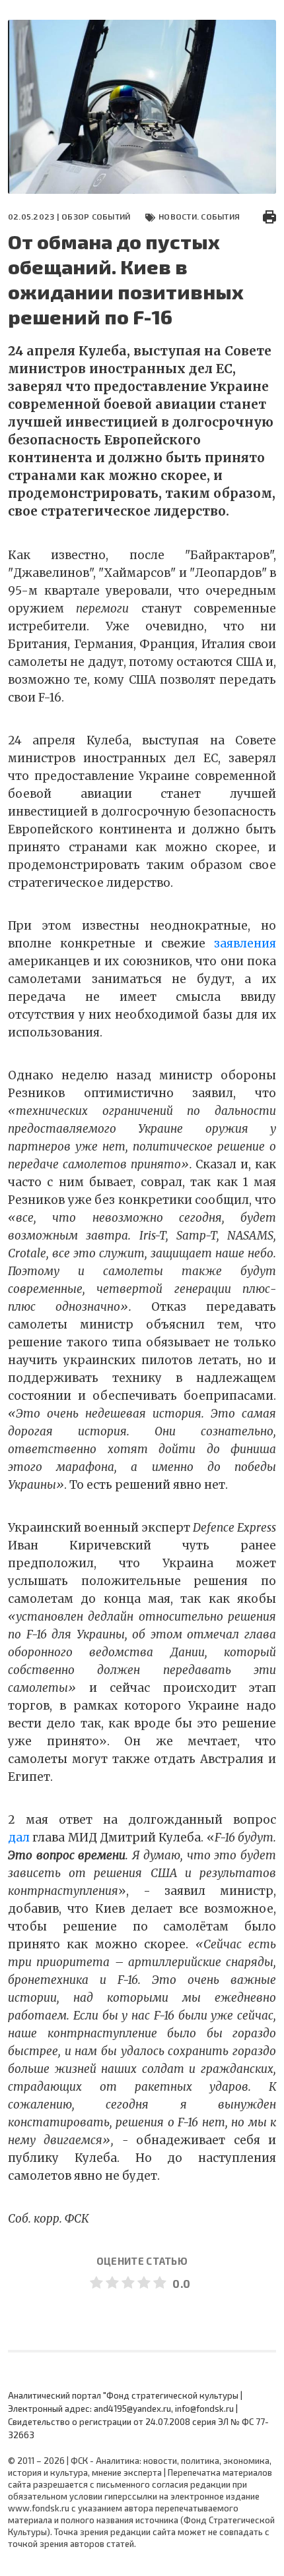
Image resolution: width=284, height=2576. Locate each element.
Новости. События (199, 216)
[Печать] (269, 216)
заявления (245, 944)
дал (19, 1838)
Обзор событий (96, 216)
